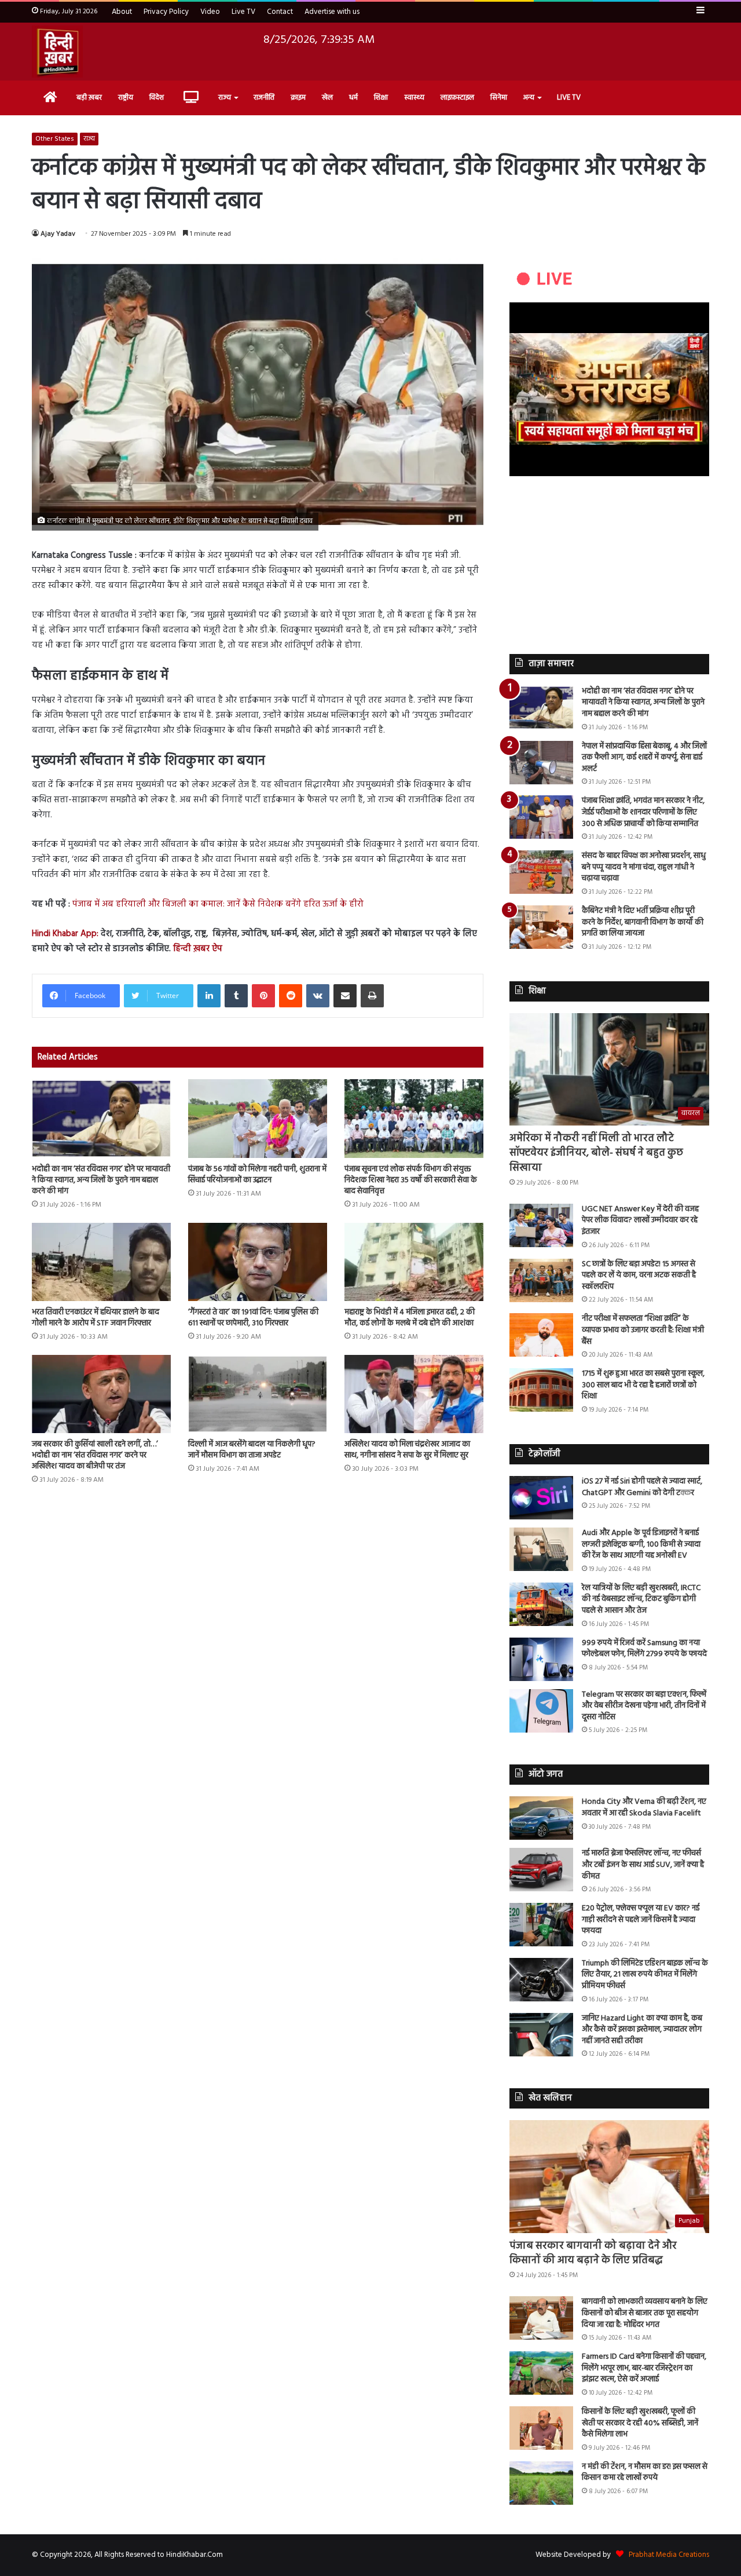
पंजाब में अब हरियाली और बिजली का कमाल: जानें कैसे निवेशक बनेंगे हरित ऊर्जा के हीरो (218, 904)
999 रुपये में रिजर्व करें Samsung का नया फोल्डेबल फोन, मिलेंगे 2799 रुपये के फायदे (644, 1649)
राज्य (225, 98)
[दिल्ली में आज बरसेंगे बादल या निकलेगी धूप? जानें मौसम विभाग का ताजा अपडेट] (258, 1394)
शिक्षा (381, 98)
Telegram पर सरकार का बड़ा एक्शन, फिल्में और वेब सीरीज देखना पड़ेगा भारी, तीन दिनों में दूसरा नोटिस (644, 1706)
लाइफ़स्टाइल (457, 98)
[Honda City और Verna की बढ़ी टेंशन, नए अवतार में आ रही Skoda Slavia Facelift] (541, 1818)
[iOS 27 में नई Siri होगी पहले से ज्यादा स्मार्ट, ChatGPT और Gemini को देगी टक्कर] (541, 1498)
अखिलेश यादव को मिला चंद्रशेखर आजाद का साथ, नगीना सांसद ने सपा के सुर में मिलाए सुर (407, 1450)
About (122, 12)
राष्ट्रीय (126, 98)
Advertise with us (332, 12)
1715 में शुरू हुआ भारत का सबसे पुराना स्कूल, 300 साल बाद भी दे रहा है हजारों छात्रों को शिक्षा (643, 1385)
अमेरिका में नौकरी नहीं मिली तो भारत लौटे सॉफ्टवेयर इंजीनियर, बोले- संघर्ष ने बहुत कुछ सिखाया (596, 1153)
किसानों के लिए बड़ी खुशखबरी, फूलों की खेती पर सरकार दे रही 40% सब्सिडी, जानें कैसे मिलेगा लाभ (640, 2423)
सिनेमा (499, 98)
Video (210, 12)
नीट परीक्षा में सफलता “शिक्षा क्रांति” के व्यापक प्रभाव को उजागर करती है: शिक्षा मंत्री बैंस (643, 1330)
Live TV (243, 12)
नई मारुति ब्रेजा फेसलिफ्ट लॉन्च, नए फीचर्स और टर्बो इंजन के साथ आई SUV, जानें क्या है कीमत (643, 1865)
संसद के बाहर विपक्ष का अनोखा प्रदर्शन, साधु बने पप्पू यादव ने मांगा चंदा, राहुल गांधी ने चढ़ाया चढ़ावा (644, 867)
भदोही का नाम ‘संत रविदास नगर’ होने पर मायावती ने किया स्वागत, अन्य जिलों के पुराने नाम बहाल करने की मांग (101, 1180)
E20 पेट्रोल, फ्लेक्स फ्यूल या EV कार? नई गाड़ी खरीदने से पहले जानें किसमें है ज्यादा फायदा (641, 1920)
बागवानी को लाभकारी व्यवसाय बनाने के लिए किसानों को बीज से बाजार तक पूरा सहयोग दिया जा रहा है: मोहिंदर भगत (645, 2313)
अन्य (529, 98)
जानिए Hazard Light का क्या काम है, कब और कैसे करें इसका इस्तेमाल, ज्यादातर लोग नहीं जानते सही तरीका (642, 2030)
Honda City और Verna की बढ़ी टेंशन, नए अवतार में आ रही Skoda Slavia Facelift (644, 1808)
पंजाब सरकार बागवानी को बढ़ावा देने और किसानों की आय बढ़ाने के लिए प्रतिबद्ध (593, 2253)
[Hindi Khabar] (57, 52)
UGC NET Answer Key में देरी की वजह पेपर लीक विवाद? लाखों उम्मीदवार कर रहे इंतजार (640, 1221)
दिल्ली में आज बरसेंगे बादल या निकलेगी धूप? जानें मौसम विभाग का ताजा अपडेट (252, 1450)
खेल (327, 98)
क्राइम (298, 98)
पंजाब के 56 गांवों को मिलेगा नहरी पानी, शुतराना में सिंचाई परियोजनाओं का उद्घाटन (257, 1175)
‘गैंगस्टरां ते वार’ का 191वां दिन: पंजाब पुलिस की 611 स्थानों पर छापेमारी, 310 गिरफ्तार (253, 1318)
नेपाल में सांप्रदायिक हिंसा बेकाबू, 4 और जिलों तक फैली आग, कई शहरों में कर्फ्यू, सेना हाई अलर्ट (644, 758)
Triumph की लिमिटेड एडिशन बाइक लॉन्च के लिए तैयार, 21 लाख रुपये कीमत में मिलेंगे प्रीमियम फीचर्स (645, 1975)
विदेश (157, 98)
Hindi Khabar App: (65, 934)
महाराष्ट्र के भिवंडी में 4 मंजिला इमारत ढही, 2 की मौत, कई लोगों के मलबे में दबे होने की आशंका (410, 1318)
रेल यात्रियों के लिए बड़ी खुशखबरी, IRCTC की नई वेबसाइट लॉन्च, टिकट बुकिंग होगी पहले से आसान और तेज (641, 1599)
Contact (280, 12)
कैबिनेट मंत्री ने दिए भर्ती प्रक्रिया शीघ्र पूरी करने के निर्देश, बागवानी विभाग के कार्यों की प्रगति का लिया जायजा (643, 922)
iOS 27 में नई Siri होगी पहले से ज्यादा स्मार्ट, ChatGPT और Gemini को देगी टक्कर (642, 1487)
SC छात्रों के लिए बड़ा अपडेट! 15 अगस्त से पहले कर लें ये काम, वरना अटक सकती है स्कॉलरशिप (639, 1276)
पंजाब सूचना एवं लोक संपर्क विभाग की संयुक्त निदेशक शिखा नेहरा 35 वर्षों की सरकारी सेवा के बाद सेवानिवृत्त (411, 1180)
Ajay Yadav (58, 234)
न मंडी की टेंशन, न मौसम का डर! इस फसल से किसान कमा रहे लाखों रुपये (645, 2473)
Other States (55, 139)
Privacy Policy (166, 12)
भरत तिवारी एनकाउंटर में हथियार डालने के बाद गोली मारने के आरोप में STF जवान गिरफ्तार (96, 1318)
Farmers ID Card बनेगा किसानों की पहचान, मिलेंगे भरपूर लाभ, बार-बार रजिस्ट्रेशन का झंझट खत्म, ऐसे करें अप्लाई (644, 2368)
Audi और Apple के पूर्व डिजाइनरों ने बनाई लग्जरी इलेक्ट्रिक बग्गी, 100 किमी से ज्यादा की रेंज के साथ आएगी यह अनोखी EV (641, 1544)
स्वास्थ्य (414, 98)
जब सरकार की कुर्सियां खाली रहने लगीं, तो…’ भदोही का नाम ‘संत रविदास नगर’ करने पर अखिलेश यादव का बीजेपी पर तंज (95, 1455)
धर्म (353, 98)
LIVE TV (569, 98)
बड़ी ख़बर (89, 98)
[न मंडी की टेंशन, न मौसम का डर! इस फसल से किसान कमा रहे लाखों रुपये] (541, 2483)
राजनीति (264, 98)
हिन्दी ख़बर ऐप (197, 949)
